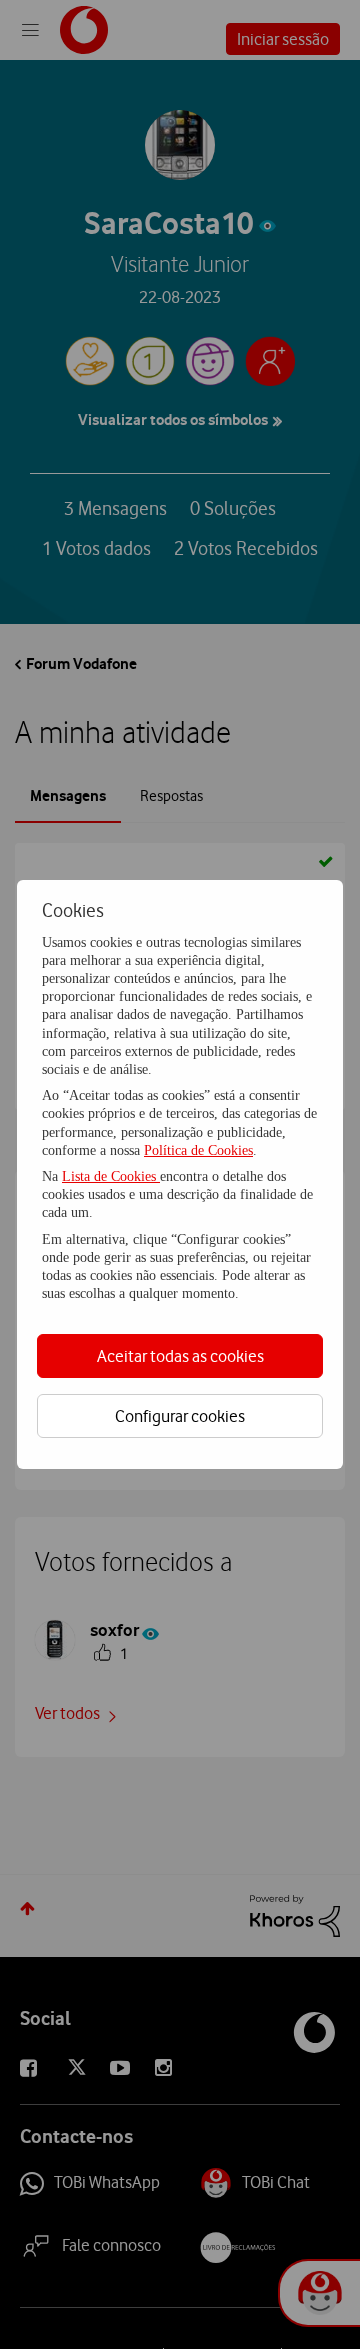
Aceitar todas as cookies (180, 1356)
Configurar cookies (180, 1416)
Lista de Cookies (111, 1176)
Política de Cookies (198, 1150)
